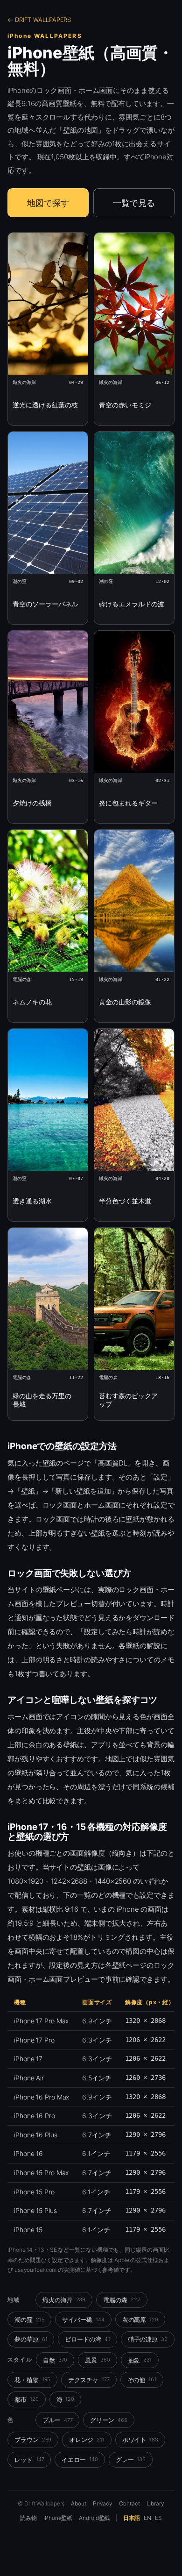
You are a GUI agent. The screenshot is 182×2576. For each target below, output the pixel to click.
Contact (129, 2503)
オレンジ (87, 2440)
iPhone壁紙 (58, 2518)
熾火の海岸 (64, 2300)
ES (158, 2518)
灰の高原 (140, 2320)
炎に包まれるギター (128, 803)
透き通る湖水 (32, 1201)
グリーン (108, 2420)
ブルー (57, 2420)
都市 (27, 2399)
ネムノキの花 (32, 1002)
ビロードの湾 (87, 2339)
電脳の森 (122, 2300)
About (79, 2503)
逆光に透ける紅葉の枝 (45, 405)
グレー (131, 2460)
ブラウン (33, 2440)
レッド (29, 2460)
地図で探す (48, 203)
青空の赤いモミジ (125, 405)
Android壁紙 (94, 2518)
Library (155, 2503)
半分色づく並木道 (125, 1201)
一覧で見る (134, 203)
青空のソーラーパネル (45, 604)
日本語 (132, 2518)
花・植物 (32, 2380)
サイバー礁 (83, 2320)
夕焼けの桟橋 (32, 803)
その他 (142, 2380)
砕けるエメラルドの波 (132, 604)
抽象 (140, 2360)
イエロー (80, 2460)
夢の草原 (31, 2339)
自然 (55, 2360)
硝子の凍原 (148, 2339)
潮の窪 (29, 2320)
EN (147, 2518)
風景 (98, 2360)
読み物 (28, 2518)
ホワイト (140, 2440)
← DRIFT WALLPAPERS (39, 20)
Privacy (103, 2503)
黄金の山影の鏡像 (125, 1002)
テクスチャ (89, 2380)
